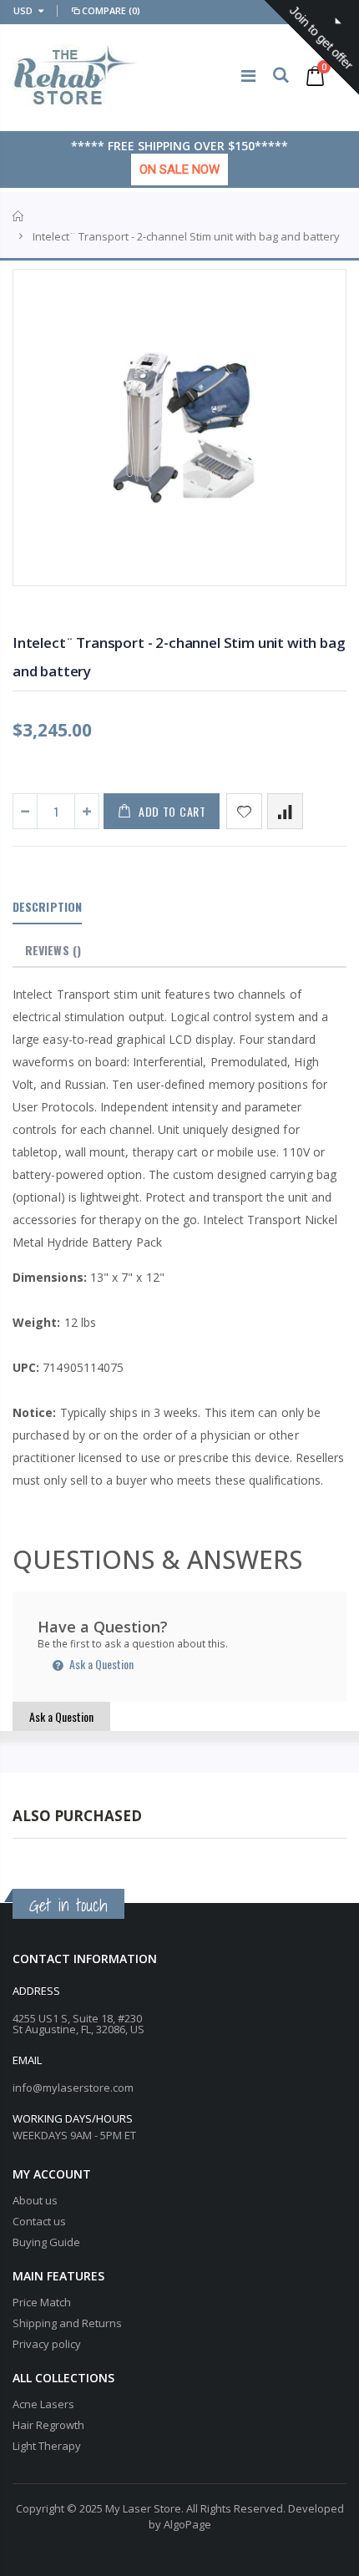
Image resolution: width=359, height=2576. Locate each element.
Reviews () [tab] (53, 950)
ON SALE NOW (179, 170)
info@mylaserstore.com (73, 2088)
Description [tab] (47, 906)
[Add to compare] (285, 811)
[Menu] (248, 76)
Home (19, 216)
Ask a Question (100, 1664)
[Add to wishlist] (244, 811)
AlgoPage (187, 2524)
